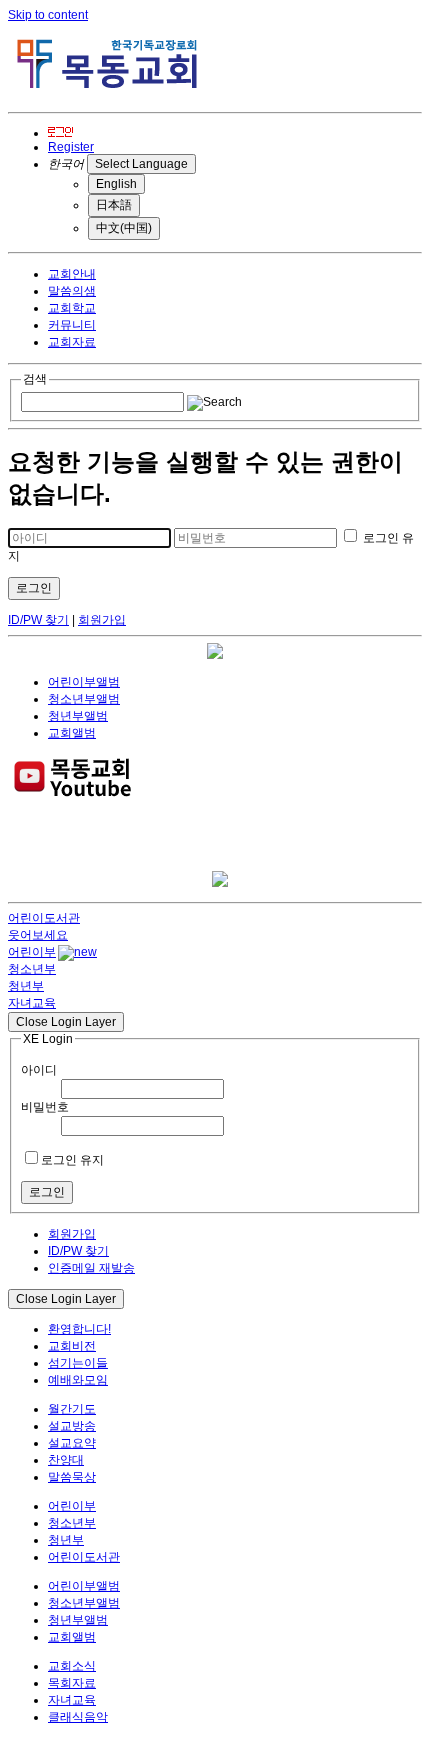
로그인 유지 (72, 1160)
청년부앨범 (78, 716)
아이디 (39, 1070)
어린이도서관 (84, 1557)
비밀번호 (45, 1107)
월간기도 (72, 1409)
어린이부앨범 (84, 682)
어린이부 (72, 1506)
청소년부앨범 (84, 699)
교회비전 (72, 1346)
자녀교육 (72, 1700)
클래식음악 (78, 1717)
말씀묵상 (72, 1477)
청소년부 (72, 1523)
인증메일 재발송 (91, 1268)
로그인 (34, 588)
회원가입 (102, 620)
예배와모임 (78, 1380)
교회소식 (72, 1666)
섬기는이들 (78, 1363)
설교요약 (72, 1443)
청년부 (66, 1540)
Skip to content (48, 15)
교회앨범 (72, 733)
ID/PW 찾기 (38, 620)
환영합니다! (79, 1329)
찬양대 (66, 1460)
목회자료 (72, 1683)
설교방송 (72, 1426)
